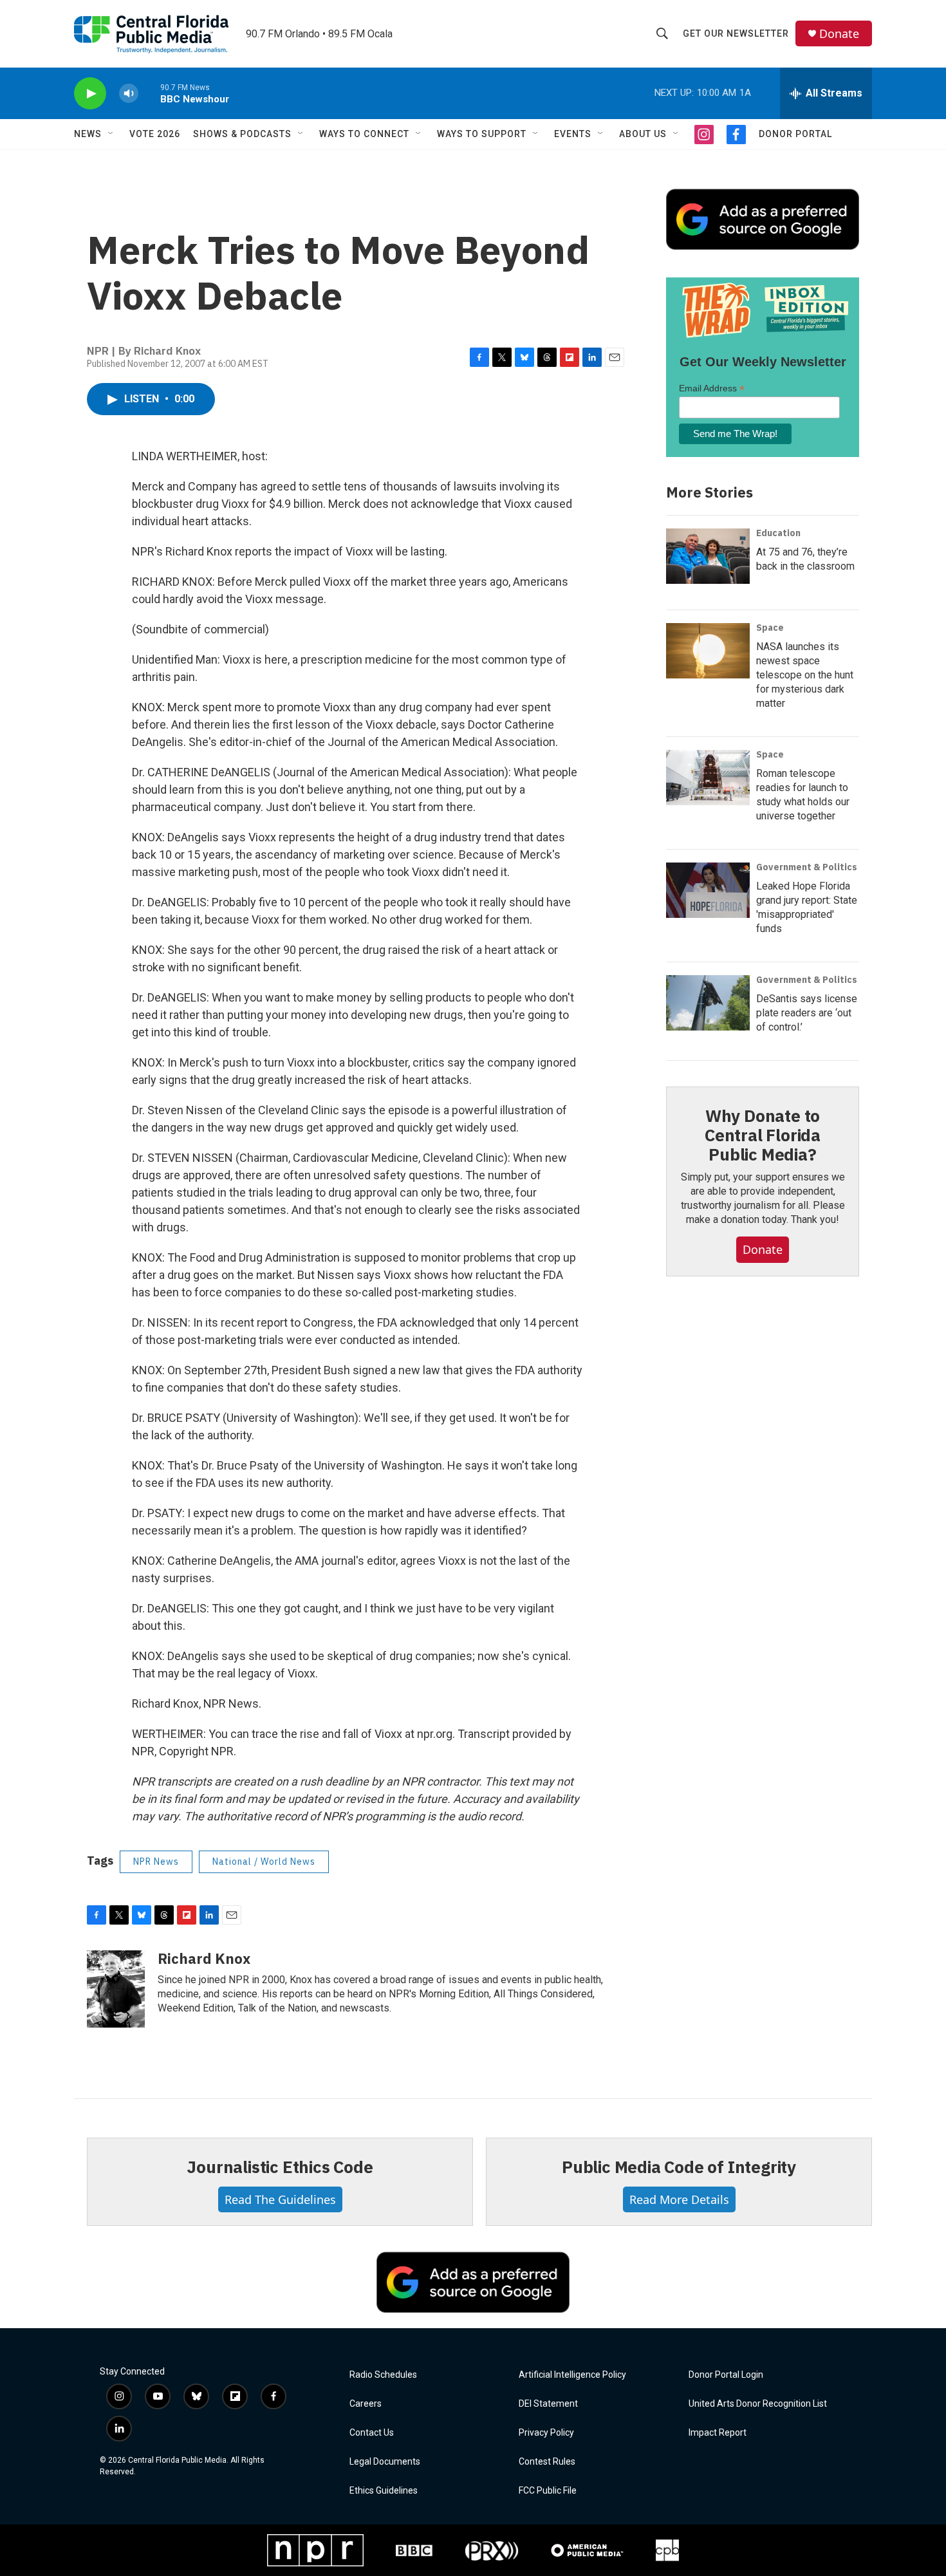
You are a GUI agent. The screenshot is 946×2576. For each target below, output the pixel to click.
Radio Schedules (383, 2375)
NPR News (156, 1862)
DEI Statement (548, 2404)
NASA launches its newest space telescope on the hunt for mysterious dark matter (805, 675)
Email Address (712, 388)
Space (770, 628)
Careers (366, 2404)
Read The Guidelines (280, 2199)
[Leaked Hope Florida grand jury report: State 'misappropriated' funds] (708, 890)
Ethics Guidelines (384, 2491)
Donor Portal (795, 134)
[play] (90, 94)
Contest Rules (547, 2462)
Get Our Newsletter (736, 33)
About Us (643, 134)
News (88, 134)
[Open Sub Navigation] (111, 134)
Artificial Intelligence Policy (572, 2375)
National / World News (264, 1862)
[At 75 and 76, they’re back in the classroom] (708, 556)
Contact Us (372, 2433)
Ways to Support (482, 134)
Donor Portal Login (726, 2375)
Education (778, 533)
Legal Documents (385, 2462)
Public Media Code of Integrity (679, 2167)
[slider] (149, 93)
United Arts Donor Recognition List (758, 2404)
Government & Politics (807, 867)
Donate (839, 34)
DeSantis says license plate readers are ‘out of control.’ (807, 1013)
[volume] (129, 94)
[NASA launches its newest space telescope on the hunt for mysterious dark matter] (708, 651)
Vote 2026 (155, 134)
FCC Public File (548, 2491)
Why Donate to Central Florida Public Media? (763, 1135)
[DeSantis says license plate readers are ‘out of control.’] (708, 1003)
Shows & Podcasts (242, 134)
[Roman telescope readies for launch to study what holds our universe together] (708, 778)
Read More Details (679, 2199)
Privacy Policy (546, 2433)
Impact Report (718, 2433)
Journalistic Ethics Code (280, 2167)
